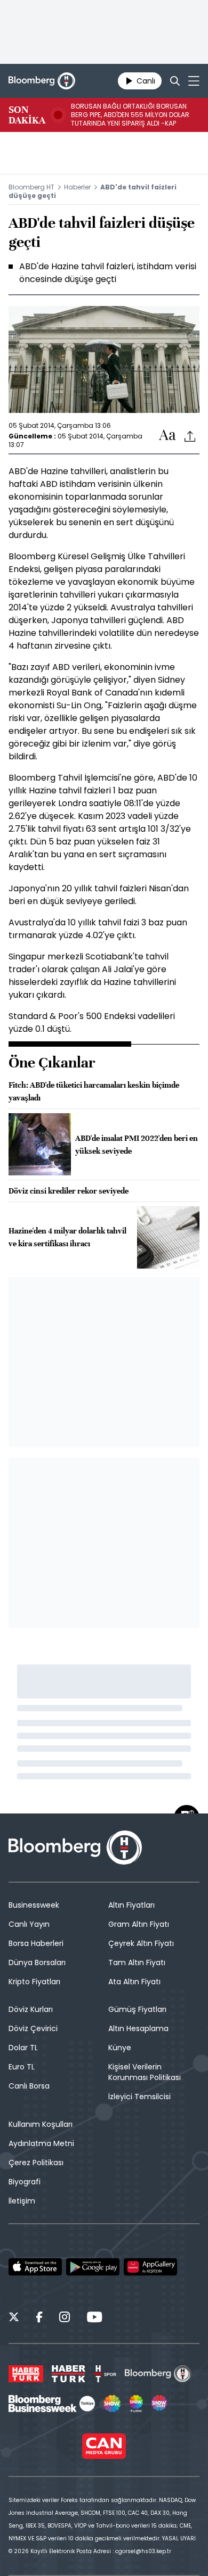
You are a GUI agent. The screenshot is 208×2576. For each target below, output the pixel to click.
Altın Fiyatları (131, 1905)
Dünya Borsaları (37, 1962)
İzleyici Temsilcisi (139, 2097)
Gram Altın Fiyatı (139, 1924)
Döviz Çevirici (33, 2028)
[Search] (175, 81)
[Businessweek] (52, 2404)
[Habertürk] (26, 2374)
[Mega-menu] (194, 81)
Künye (120, 2048)
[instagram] (65, 2318)
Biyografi (25, 2182)
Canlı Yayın (29, 1924)
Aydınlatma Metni (41, 2143)
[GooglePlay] (93, 2267)
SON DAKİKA (27, 115)
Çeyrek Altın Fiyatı (141, 1943)
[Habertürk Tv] (69, 2374)
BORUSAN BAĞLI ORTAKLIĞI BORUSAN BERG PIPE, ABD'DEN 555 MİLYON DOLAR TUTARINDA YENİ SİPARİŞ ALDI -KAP (130, 115)
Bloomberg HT (31, 187)
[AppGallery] (150, 2267)
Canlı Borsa (29, 2086)
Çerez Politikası (36, 2163)
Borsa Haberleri (36, 1943)
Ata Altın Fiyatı (134, 1982)
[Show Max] (160, 2404)
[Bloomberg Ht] (158, 2374)
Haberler (77, 187)
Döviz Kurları (31, 2009)
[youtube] (94, 2318)
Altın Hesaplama (138, 2028)
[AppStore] (35, 2267)
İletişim (22, 2201)
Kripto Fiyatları (34, 1982)
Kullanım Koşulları (41, 2124)
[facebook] (39, 2318)
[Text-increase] (167, 436)
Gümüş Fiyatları (137, 2009)
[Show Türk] (136, 2404)
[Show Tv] (112, 2404)
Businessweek (34, 1905)
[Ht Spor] (105, 2374)
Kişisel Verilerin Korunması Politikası (145, 2072)
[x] (14, 2318)
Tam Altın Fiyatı (137, 1962)
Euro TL (22, 2067)
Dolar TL (23, 2048)
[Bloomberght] (42, 81)
